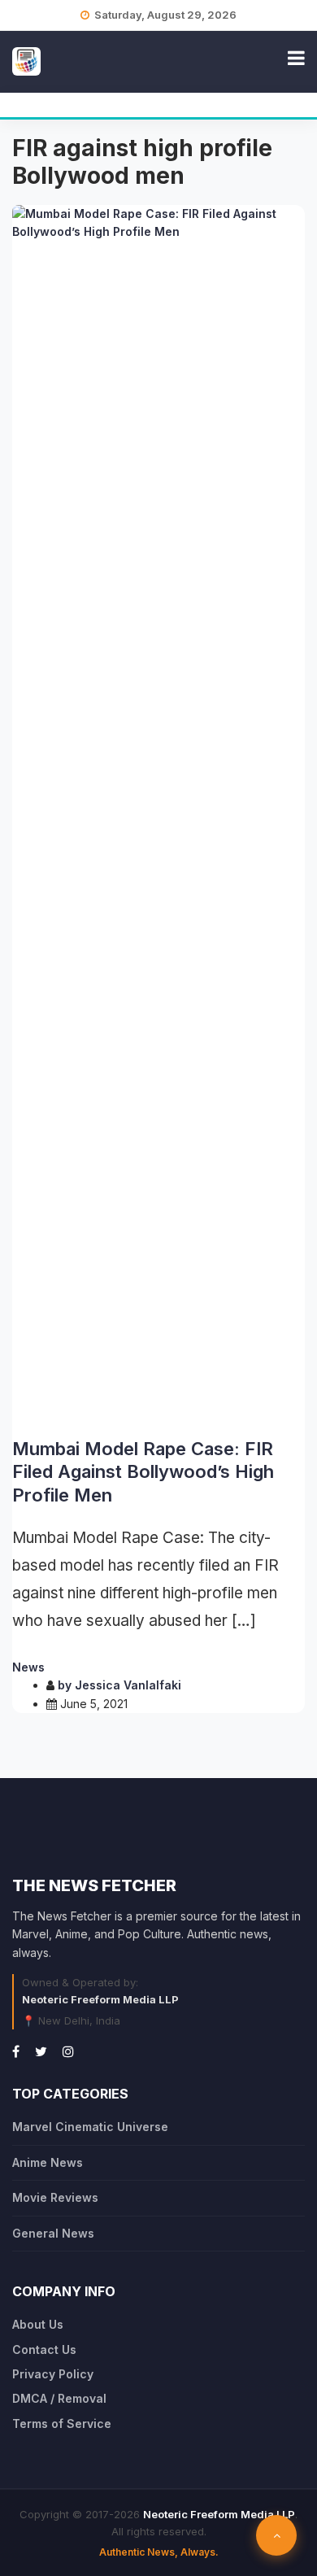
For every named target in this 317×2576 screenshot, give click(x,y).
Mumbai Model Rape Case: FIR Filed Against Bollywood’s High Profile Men (143, 1472)
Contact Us (44, 2349)
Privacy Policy (53, 2374)
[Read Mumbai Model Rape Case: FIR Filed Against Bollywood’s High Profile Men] (158, 815)
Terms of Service (62, 2423)
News (28, 1667)
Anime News (48, 2162)
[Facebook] (16, 2051)
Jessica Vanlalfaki (128, 1685)
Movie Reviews (55, 2197)
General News (53, 2233)
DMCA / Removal (59, 2398)
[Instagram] (68, 2051)
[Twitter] (41, 2051)
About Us (38, 2324)
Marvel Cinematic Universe (90, 2127)
